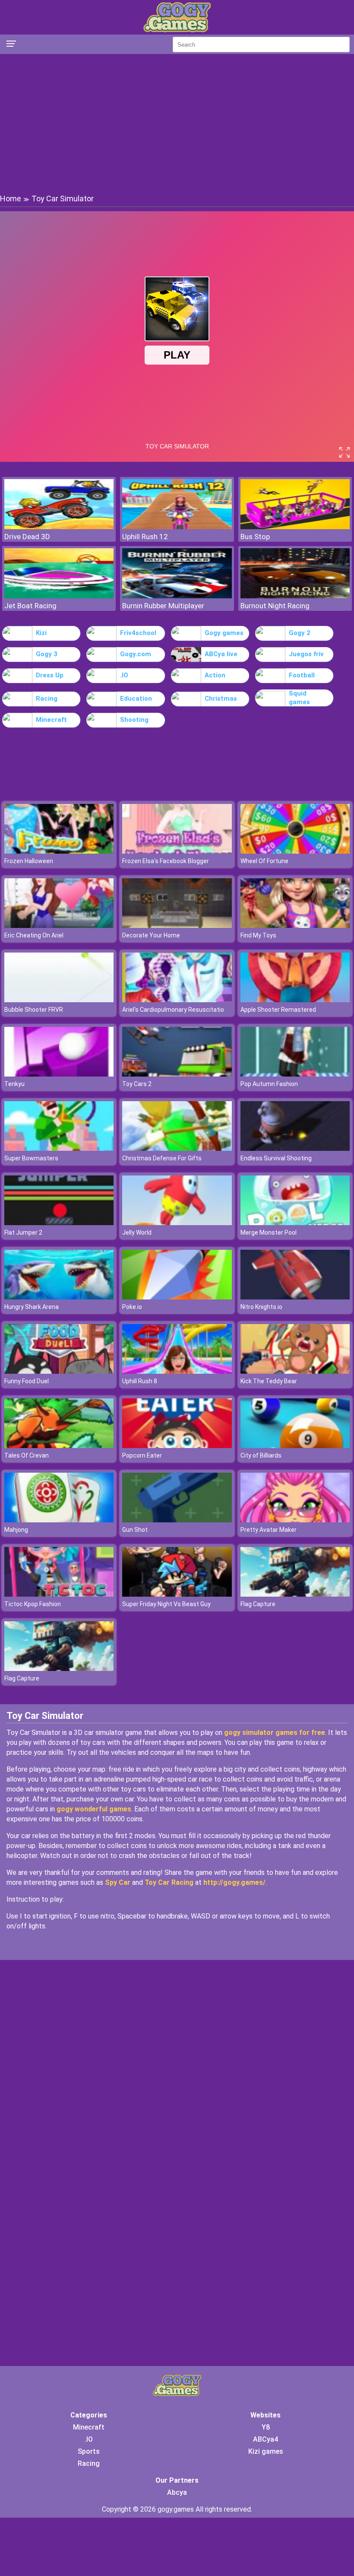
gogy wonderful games (94, 1809)
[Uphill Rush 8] (177, 1371)
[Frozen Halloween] (59, 851)
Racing (47, 699)
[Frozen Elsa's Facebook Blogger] (177, 851)
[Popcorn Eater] (177, 1446)
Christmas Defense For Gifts (162, 1158)
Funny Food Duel (27, 1381)
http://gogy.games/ (234, 1882)
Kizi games (266, 2451)
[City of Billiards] (295, 1446)
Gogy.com (136, 654)
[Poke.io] (177, 1297)
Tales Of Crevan (27, 1455)
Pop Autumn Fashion (269, 1084)
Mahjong (16, 1530)
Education (136, 699)
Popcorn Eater (142, 1455)
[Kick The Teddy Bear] (295, 1371)
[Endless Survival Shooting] (295, 1148)
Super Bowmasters (31, 1158)
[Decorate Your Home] (177, 926)
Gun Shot (135, 1530)
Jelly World (137, 1232)
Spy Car (118, 1882)
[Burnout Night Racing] (295, 596)
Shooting (134, 720)
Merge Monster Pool (269, 1232)
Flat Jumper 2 (23, 1232)
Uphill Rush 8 (140, 1381)
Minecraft (51, 720)
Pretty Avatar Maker (269, 1530)
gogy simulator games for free (275, 1733)
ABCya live (221, 654)
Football (302, 675)
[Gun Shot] (177, 1520)
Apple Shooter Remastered (278, 1010)
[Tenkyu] (59, 1074)
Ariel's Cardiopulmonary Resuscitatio (173, 1010)
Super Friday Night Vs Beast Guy (166, 1604)
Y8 (266, 2427)
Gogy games (224, 633)
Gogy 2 (300, 633)
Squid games (299, 698)
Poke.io (132, 1307)
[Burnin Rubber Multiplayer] (177, 596)
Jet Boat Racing (30, 606)
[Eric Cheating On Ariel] (59, 926)
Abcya (177, 2492)
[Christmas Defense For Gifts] (177, 1148)
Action (215, 675)
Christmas (221, 699)
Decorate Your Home (151, 935)
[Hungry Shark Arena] (59, 1297)
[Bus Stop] (295, 527)
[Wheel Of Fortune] (295, 851)
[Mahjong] (59, 1520)
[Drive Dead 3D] (59, 527)
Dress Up (50, 675)
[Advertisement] (177, 123)
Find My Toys (258, 935)
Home (11, 199)
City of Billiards (261, 1455)
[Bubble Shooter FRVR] (59, 1000)
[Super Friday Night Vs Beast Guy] (177, 1594)
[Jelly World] (177, 1223)
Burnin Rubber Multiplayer (163, 606)
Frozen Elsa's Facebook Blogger (166, 861)
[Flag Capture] (295, 1594)
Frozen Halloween (29, 861)
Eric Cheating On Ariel (34, 935)
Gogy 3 (47, 654)
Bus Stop (255, 537)
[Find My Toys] (295, 926)
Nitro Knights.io (261, 1307)
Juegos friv (306, 654)
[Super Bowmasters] (59, 1148)
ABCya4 (265, 2439)
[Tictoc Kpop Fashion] (59, 1594)
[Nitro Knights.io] (295, 1297)
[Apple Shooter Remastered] (295, 1000)
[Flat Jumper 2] (59, 1223)
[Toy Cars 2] (177, 1074)
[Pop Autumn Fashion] (295, 1074)
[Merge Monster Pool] (295, 1223)
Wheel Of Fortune (264, 861)
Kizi (41, 633)
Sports (89, 2451)
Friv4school (138, 633)
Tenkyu (14, 1084)
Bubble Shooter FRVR (34, 1010)
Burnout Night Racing (275, 606)
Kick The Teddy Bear (269, 1381)
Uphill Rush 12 (145, 537)
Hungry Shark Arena (32, 1307)
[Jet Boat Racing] (59, 596)
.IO (124, 675)
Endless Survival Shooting (276, 1158)
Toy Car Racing (169, 1882)
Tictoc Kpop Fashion (33, 1604)
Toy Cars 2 (137, 1084)
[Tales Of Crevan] (59, 1446)
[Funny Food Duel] (59, 1371)
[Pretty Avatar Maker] (295, 1520)
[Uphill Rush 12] (177, 527)
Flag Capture (258, 1604)
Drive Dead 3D (27, 537)
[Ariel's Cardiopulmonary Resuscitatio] (177, 1000)
